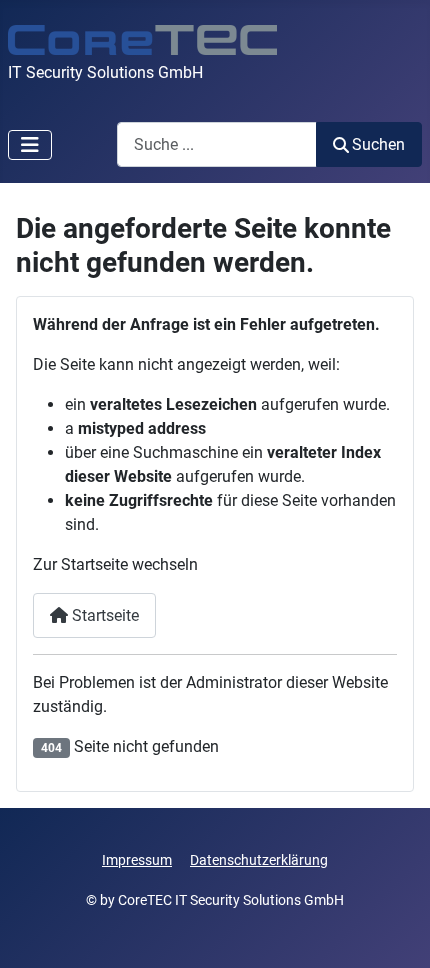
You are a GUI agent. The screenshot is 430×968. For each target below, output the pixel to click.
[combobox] (217, 144)
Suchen (378, 144)
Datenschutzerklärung (259, 860)
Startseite (103, 615)
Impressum (137, 860)
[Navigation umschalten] (30, 145)
